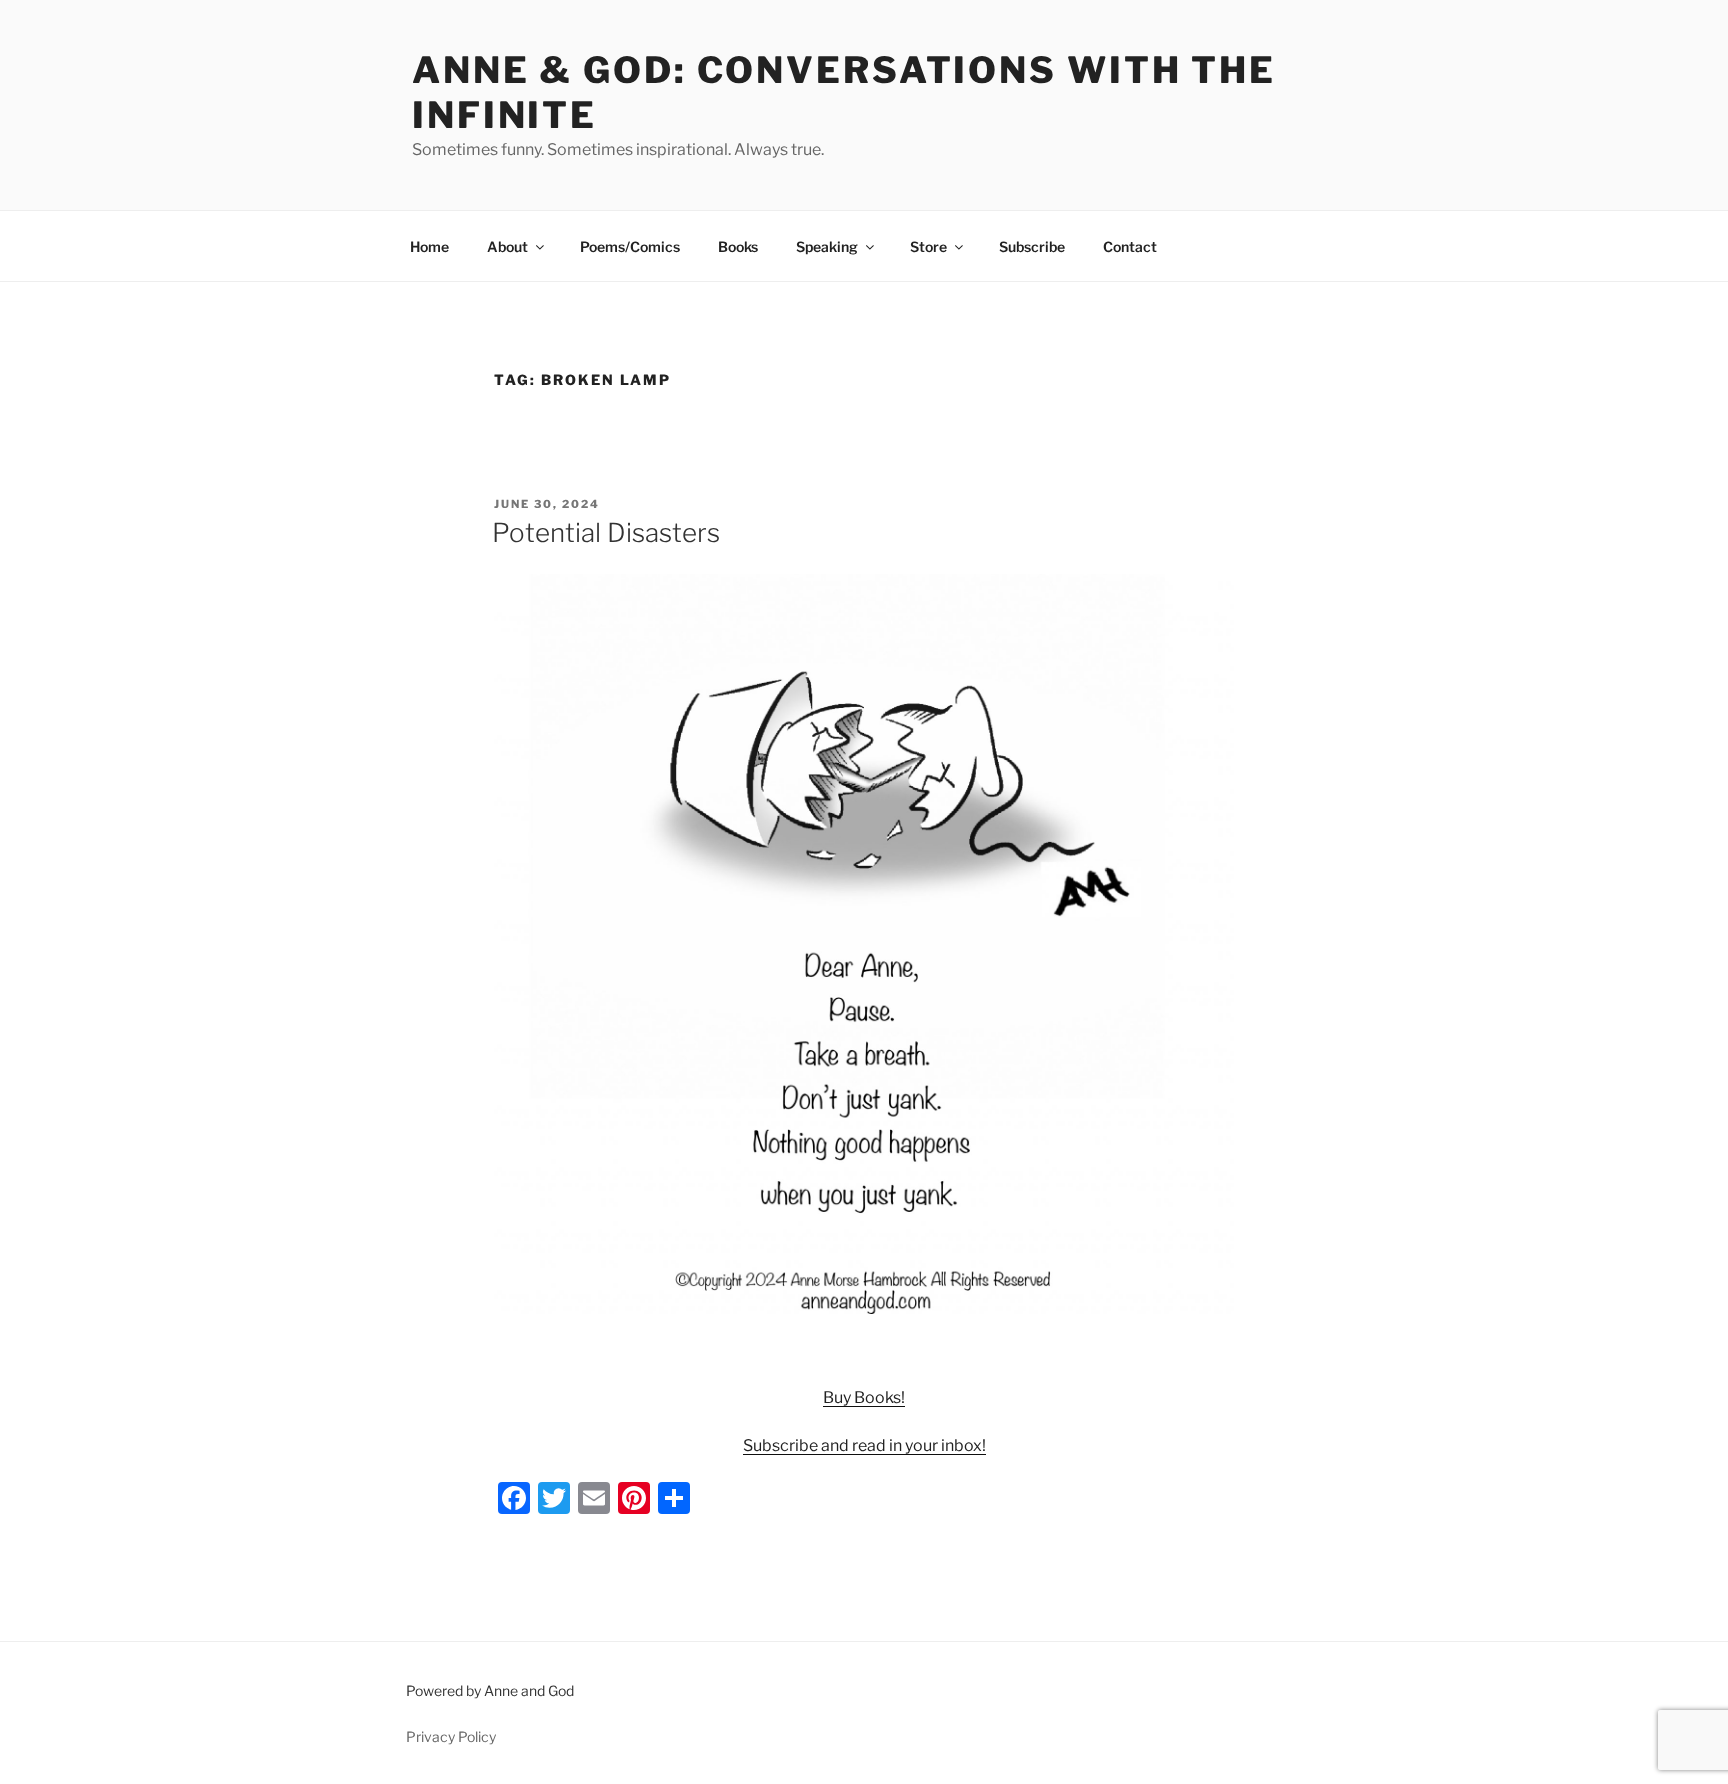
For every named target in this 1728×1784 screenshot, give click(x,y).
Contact (1130, 246)
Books (738, 246)
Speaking (827, 246)
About (507, 246)
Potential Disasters (606, 532)
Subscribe (1032, 246)
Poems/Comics (630, 246)
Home (429, 246)
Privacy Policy (451, 1736)
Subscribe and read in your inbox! (864, 1445)
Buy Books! (864, 1397)
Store (928, 246)
